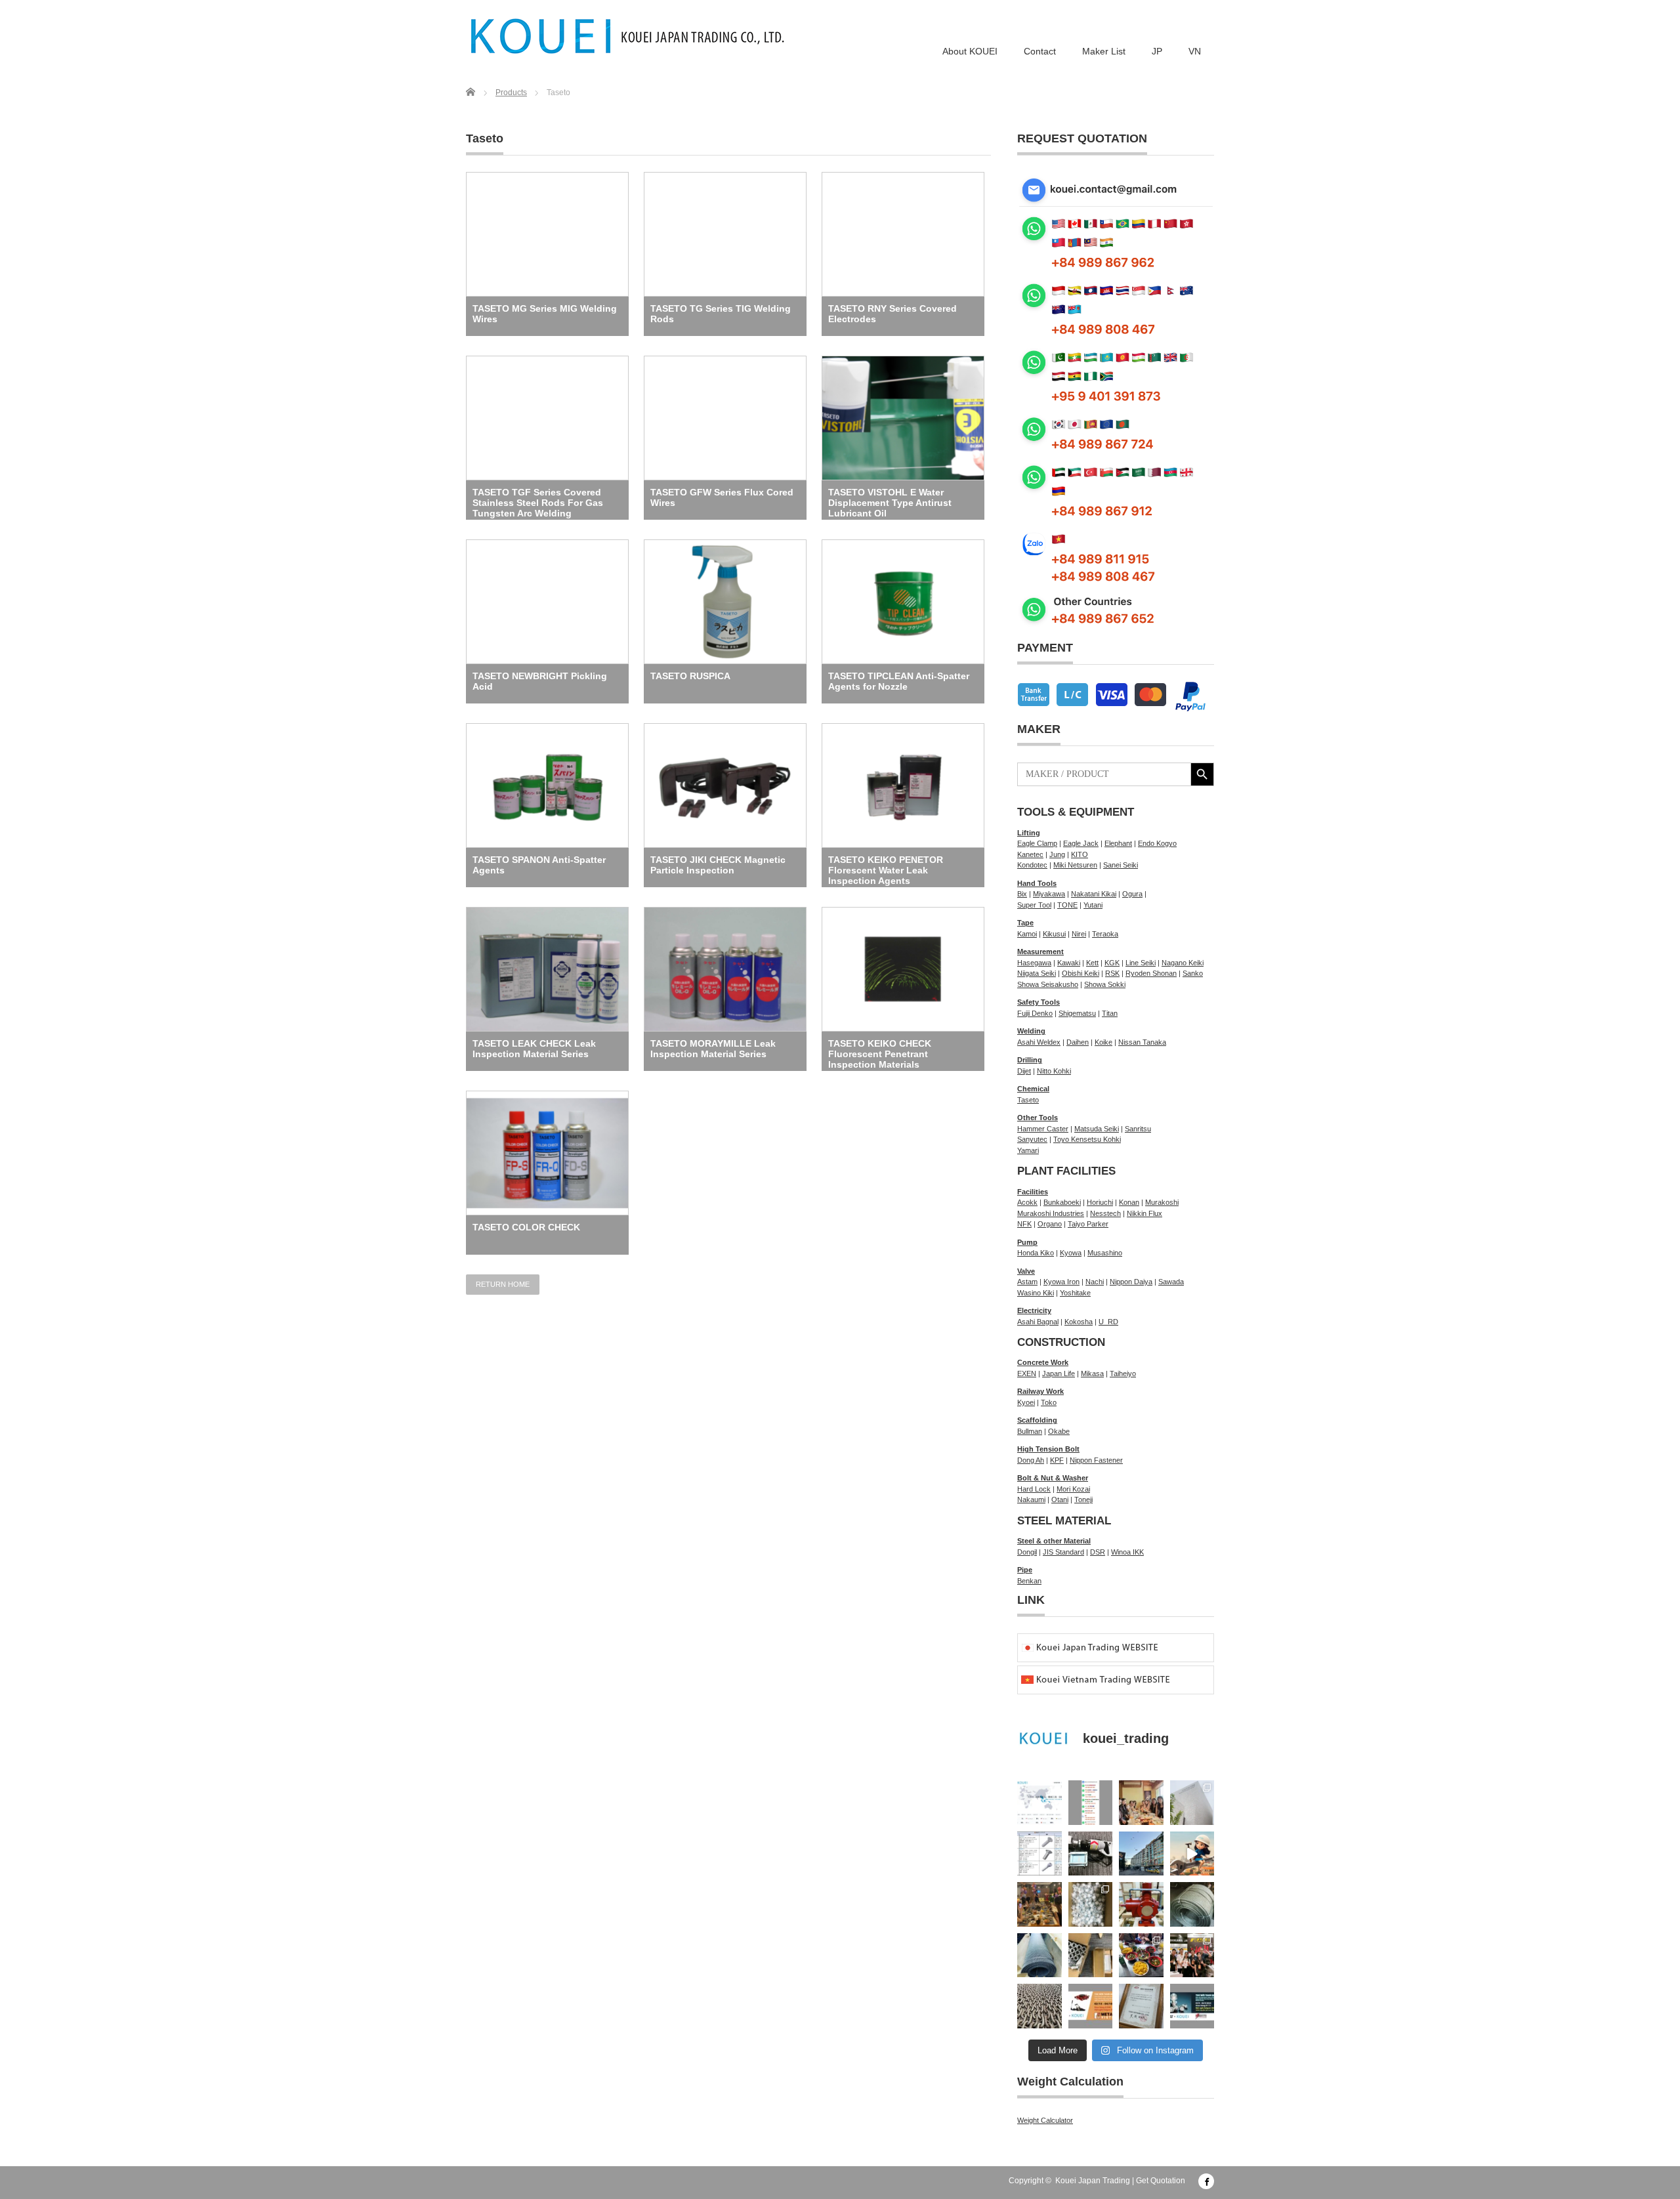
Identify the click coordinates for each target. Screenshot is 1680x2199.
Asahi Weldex (1039, 1042)
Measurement (1040, 952)
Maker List (1104, 51)
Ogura (1132, 894)
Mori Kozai (1073, 1489)
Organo (1050, 1224)
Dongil (1027, 1552)
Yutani (1093, 905)
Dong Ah (1031, 1460)
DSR (1098, 1552)
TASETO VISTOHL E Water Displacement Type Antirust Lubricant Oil (890, 503)
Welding (1031, 1031)
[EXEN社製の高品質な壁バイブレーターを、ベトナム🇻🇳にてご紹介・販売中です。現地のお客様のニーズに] (1091, 1854)
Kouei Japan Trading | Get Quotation (1120, 2181)
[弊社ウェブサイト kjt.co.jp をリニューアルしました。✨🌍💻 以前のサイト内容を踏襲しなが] (1039, 1803)
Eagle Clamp (1037, 843)
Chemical (1033, 1089)
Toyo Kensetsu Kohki (1087, 1139)
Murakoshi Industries (1051, 1213)
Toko (1049, 1402)
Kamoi (1027, 934)
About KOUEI (970, 51)
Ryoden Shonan (1151, 973)
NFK (1024, 1224)
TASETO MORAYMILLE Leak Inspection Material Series (713, 1049)
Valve (1026, 1271)
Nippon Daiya (1131, 1282)
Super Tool (1034, 905)
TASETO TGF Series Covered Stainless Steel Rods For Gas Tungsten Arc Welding (538, 503)
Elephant (1118, 843)
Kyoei (1026, 1402)
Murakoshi (1162, 1202)
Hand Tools (1037, 883)
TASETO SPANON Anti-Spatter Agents (539, 865)
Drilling (1030, 1060)
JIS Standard (1063, 1552)
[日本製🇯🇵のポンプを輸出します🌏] (1141, 1904)
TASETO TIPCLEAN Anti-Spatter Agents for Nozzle (899, 681)
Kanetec (1030, 854)
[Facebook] (1206, 2181)
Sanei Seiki (1121, 865)
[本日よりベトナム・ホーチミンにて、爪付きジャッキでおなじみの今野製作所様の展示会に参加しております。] (1192, 1956)
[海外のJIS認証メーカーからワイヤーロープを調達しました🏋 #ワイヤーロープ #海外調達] (1192, 1904)
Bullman (1030, 1431)
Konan (1129, 1202)
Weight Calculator (1045, 2120)
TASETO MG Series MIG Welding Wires (545, 314)
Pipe (1025, 1570)
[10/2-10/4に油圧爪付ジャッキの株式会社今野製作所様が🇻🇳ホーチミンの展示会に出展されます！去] (1091, 2006)
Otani (1060, 1499)
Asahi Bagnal (1038, 1322)
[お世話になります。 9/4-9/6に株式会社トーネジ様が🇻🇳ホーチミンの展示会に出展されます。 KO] (1192, 2006)
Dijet (1024, 1071)
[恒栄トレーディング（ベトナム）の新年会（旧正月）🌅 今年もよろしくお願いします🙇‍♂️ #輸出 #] (1039, 1904)
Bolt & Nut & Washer (1053, 1478)
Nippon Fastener (1096, 1460)
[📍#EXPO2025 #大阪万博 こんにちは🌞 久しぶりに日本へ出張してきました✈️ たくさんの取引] (1192, 1803)
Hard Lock (1034, 1489)
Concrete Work (1043, 1362)
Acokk (1027, 1202)
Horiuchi (1100, 1202)
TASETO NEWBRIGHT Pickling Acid (540, 681)
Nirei (1079, 934)
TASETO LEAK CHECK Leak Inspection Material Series (534, 1049)
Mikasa (1092, 1373)
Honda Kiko (1036, 1253)
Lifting (1029, 833)
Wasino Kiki (1036, 1293)
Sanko (1193, 973)
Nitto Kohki (1054, 1071)
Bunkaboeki (1062, 1202)
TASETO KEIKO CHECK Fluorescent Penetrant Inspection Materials (880, 1054)
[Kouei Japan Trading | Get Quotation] (628, 36)
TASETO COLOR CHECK (526, 1227)
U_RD (1108, 1322)
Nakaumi (1031, 1499)
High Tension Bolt (1048, 1449)
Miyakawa (1049, 894)
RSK (1112, 973)
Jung (1057, 854)
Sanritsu (1138, 1129)
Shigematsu (1077, 1013)
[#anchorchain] (1039, 2006)
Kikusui (1054, 934)
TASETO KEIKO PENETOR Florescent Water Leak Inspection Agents (886, 870)
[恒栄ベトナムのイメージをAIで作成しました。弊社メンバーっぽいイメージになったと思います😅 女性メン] (1192, 1854)
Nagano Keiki (1183, 963)
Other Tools (1038, 1118)
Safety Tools (1039, 1002)
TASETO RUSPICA (690, 676)
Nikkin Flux (1144, 1213)
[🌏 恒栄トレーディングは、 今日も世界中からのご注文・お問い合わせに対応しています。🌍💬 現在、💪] (1091, 1803)
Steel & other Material (1054, 1541)
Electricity (1034, 1310)
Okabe (1059, 1431)
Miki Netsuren (1075, 865)
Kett (1092, 963)
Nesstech (1105, 1213)
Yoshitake (1075, 1293)
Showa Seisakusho (1048, 984)
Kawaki (1069, 963)
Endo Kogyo (1157, 843)
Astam (1027, 1282)
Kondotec (1032, 865)
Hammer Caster (1043, 1129)
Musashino (1105, 1253)
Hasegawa (1034, 963)
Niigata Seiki (1037, 973)
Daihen (1078, 1042)
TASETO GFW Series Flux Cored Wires (722, 497)
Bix (1022, 894)
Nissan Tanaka (1142, 1042)
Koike (1103, 1042)
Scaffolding (1037, 1420)
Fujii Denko (1035, 1013)
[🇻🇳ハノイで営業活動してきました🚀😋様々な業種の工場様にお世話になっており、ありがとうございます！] (1141, 1956)
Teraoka (1105, 934)
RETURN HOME (503, 1284)
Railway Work (1040, 1391)
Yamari (1028, 1150)
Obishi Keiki (1081, 973)
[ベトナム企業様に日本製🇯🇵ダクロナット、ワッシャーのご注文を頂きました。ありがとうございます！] (1091, 1956)
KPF (1057, 1460)
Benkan (1029, 1581)
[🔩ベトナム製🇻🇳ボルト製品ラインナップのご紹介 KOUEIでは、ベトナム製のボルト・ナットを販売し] (1039, 1854)
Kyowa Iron (1061, 1282)
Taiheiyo (1123, 1373)
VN (1195, 51)
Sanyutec (1032, 1139)
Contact (1040, 51)
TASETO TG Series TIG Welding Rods (721, 314)
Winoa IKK (1127, 1552)
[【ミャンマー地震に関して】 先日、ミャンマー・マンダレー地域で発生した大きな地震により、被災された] (1141, 1854)
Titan (1110, 1013)
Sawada (1171, 1282)
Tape (1025, 923)
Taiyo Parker (1088, 1224)
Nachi (1095, 1282)
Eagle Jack (1081, 843)
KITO (1080, 854)
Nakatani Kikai (1094, 894)
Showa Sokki (1105, 984)
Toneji (1083, 1499)
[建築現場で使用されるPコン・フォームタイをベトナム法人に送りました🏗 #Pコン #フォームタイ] (1091, 1904)
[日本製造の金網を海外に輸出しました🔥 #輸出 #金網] (1039, 1956)
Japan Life (1059, 1373)
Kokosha (1079, 1322)
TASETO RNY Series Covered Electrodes (892, 314)
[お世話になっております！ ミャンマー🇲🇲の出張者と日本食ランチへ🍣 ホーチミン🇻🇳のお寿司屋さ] (1141, 1803)
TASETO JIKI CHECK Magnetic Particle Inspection (718, 865)
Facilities (1033, 1192)
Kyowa (1071, 1253)
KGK (1112, 963)
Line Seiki (1141, 963)
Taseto (1028, 1100)
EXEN (1027, 1373)
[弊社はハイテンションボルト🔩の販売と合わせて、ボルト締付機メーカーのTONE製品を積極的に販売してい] (1141, 2006)
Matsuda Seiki (1097, 1129)
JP (1157, 51)
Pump (1027, 1242)
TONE (1067, 905)
